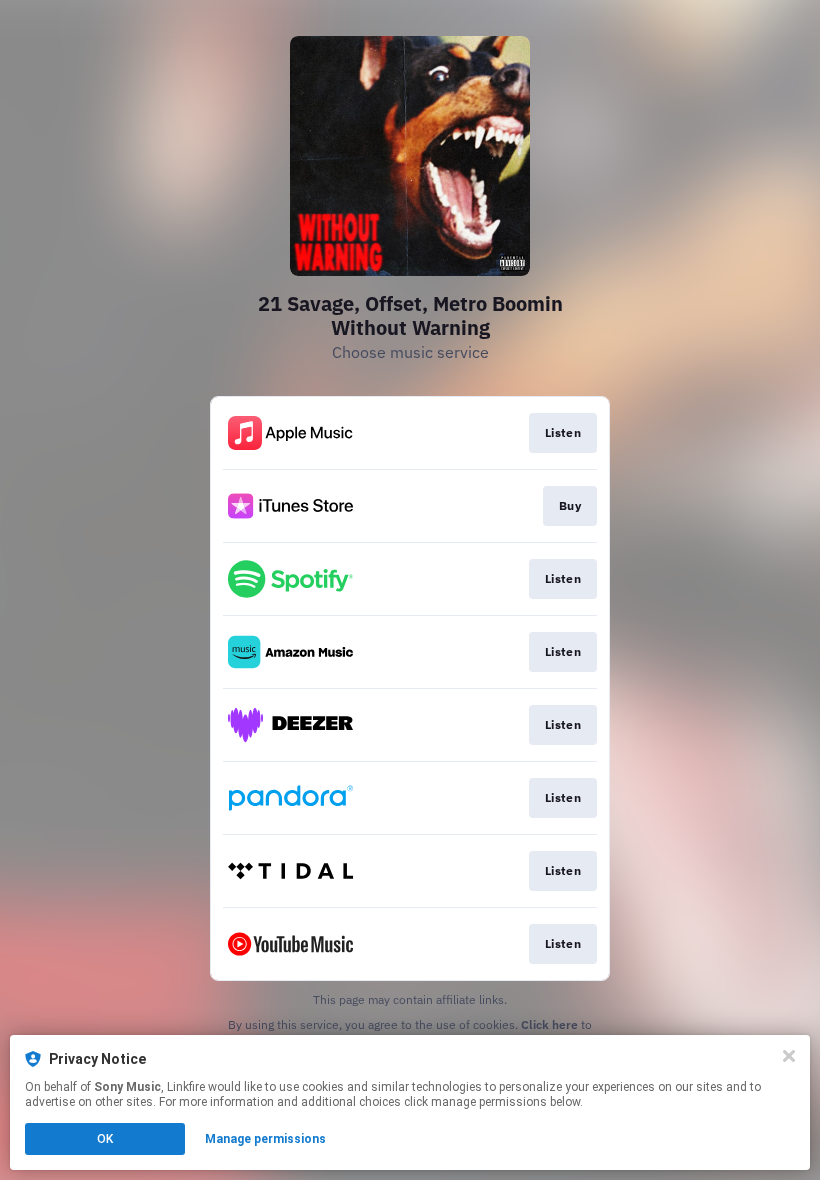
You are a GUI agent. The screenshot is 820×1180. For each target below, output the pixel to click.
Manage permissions (265, 1139)
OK (105, 1139)
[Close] (789, 1056)
